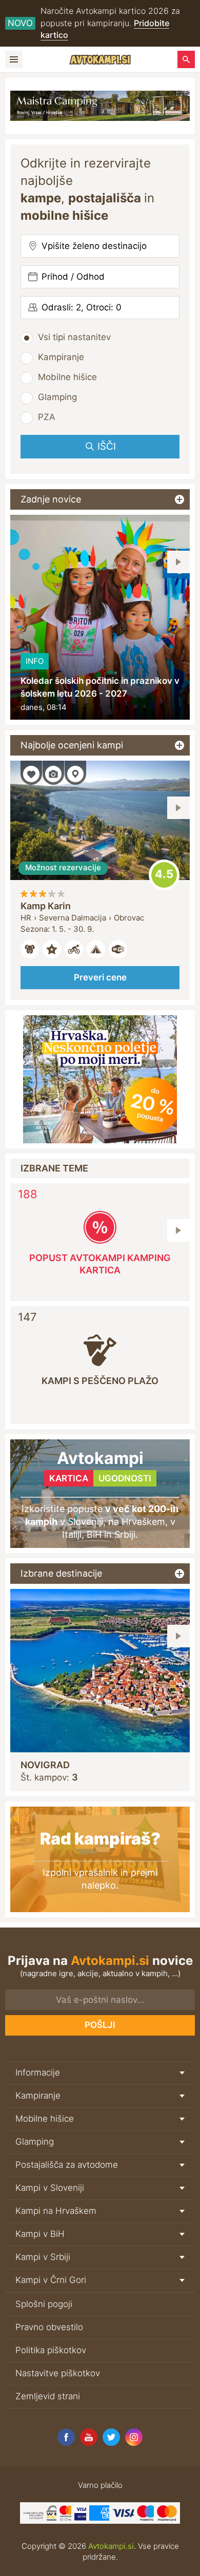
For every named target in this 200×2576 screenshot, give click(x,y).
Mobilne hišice (67, 377)
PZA (47, 417)
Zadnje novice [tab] (51, 499)
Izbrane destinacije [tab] (61, 1573)
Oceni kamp (164, 875)
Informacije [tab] (38, 2072)
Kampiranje (61, 357)
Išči (107, 446)
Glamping (57, 397)
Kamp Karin (46, 906)
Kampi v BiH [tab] (40, 2234)
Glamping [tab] (35, 2142)
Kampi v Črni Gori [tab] (51, 2280)
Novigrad (45, 1765)
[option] (100, 617)
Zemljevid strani (48, 2396)
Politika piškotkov (51, 2350)
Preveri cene (100, 977)
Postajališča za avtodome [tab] (67, 2165)
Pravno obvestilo (49, 2327)
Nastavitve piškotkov (58, 2373)
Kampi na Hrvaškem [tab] (56, 2211)
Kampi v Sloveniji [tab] (50, 2188)
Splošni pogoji (44, 2304)
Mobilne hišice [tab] (45, 2119)
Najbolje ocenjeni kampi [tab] (72, 745)
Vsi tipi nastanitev (74, 337)
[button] (178, 562)
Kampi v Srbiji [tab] (43, 2257)
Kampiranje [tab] (38, 2096)
